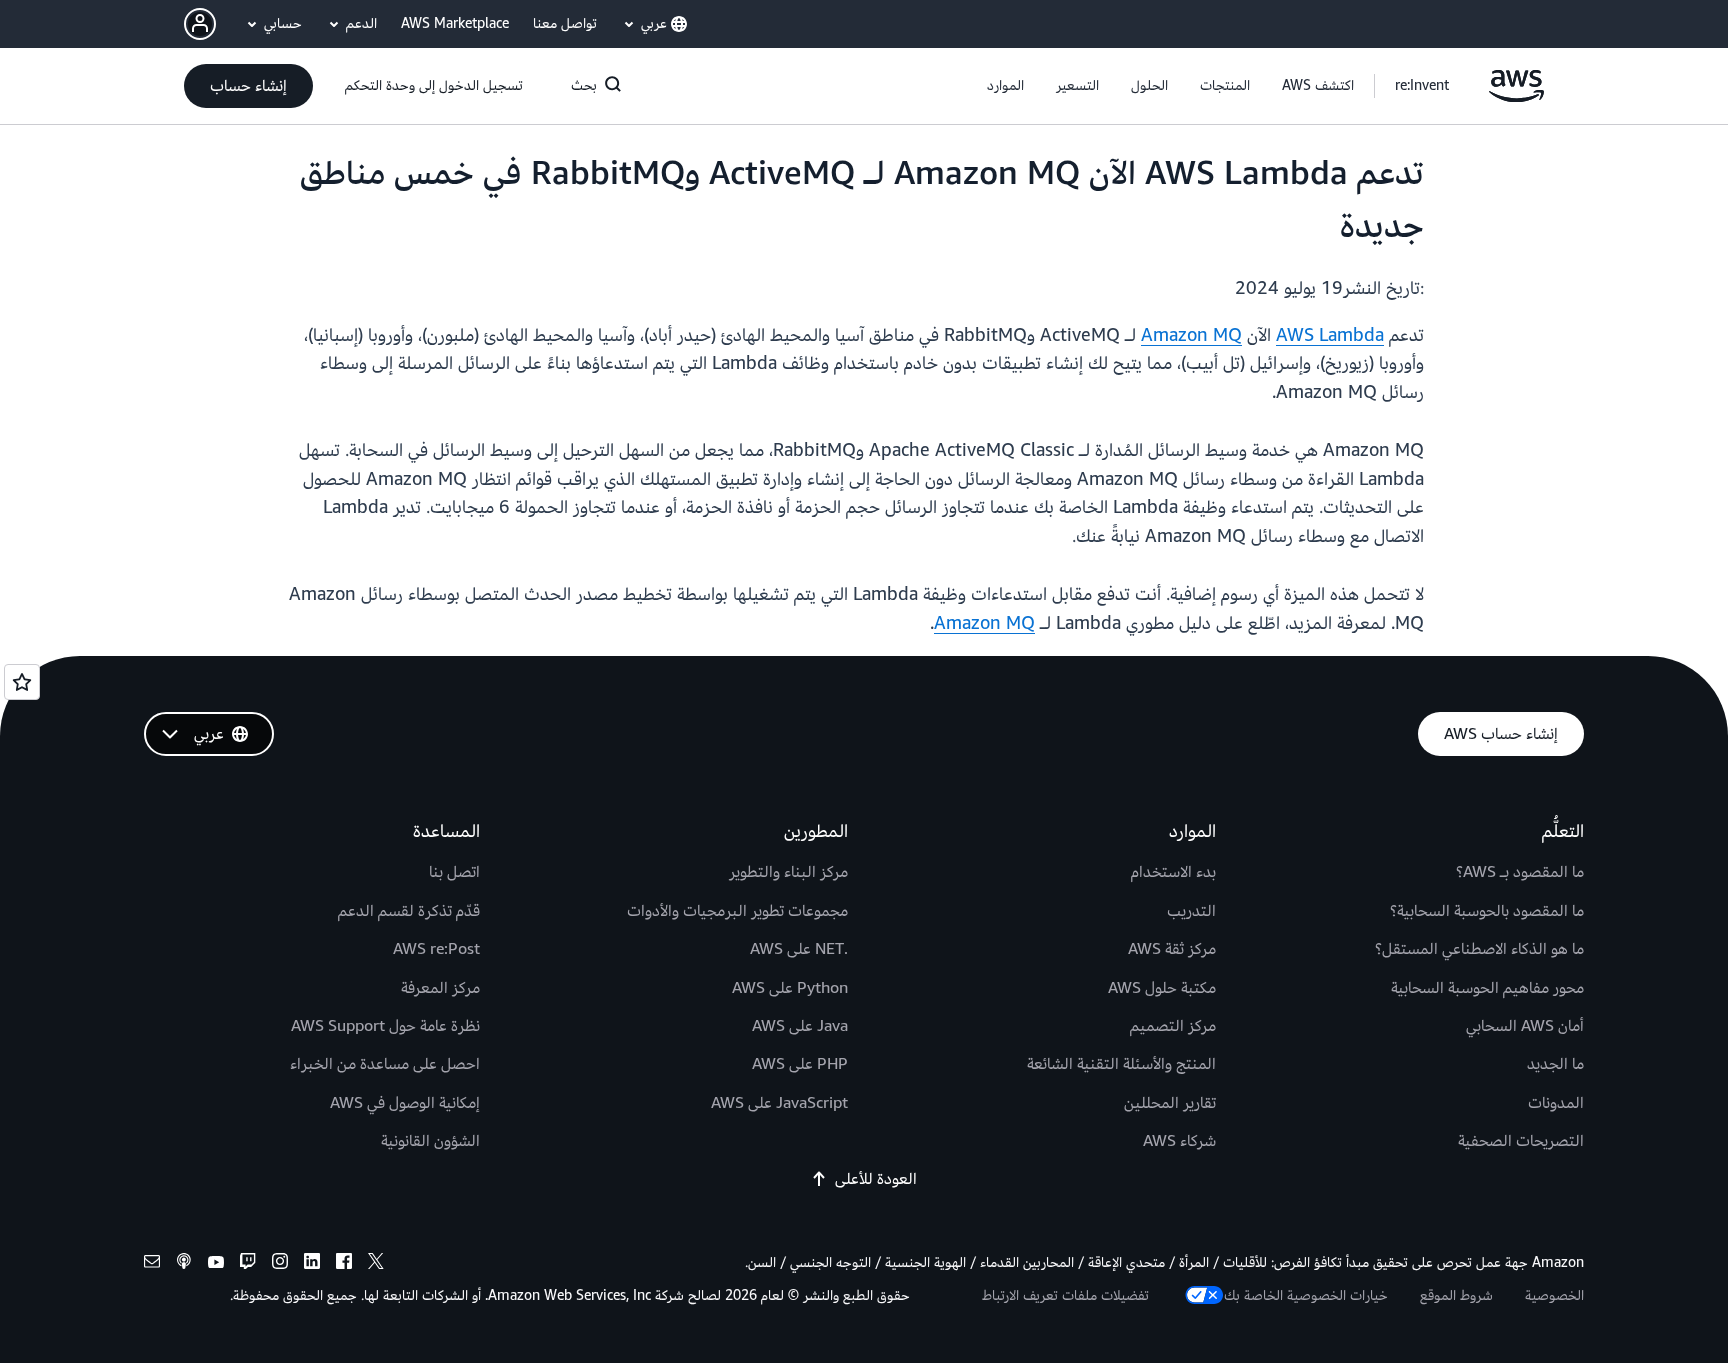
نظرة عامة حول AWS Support (385, 1026)
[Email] (152, 1264)
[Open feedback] (22, 682)
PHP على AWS (800, 1064)
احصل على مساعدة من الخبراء (385, 1064)
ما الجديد (1555, 1064)
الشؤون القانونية (430, 1141)
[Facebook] (344, 1264)
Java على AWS (800, 1026)
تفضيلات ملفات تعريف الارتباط (1065, 1295)
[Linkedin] (312, 1264)
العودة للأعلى (876, 1179)
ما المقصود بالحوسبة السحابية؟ (1487, 911)
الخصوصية (1554, 1295)
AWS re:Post (436, 949)
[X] (376, 1264)
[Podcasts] (184, 1264)
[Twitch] (248, 1264)
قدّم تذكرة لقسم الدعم (409, 911)
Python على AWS (790, 988)
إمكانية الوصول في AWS (405, 1103)
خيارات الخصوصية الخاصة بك (1306, 1295)
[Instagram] (280, 1264)
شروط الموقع (1456, 1295)
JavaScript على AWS (779, 1103)
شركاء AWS (1179, 1141)
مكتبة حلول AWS (1162, 988)
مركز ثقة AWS (1172, 949)
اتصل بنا (454, 872)
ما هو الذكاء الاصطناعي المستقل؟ (1479, 949)
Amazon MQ (1191, 335)
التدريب (1191, 911)
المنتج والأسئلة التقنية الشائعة (1121, 1064)
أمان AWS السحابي (1525, 1026)
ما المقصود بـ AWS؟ (1520, 872)
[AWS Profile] (200, 24)
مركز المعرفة (440, 988)
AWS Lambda (1330, 335)
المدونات (1556, 1103)
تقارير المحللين (1170, 1103)
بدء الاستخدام (1173, 872)
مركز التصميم (1173, 1026)
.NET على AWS (799, 949)
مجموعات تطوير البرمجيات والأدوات (737, 911)
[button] (1318, 86)
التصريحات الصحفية (1521, 1141)
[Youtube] (216, 1264)
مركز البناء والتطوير (788, 872)
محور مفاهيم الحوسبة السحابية (1487, 988)
